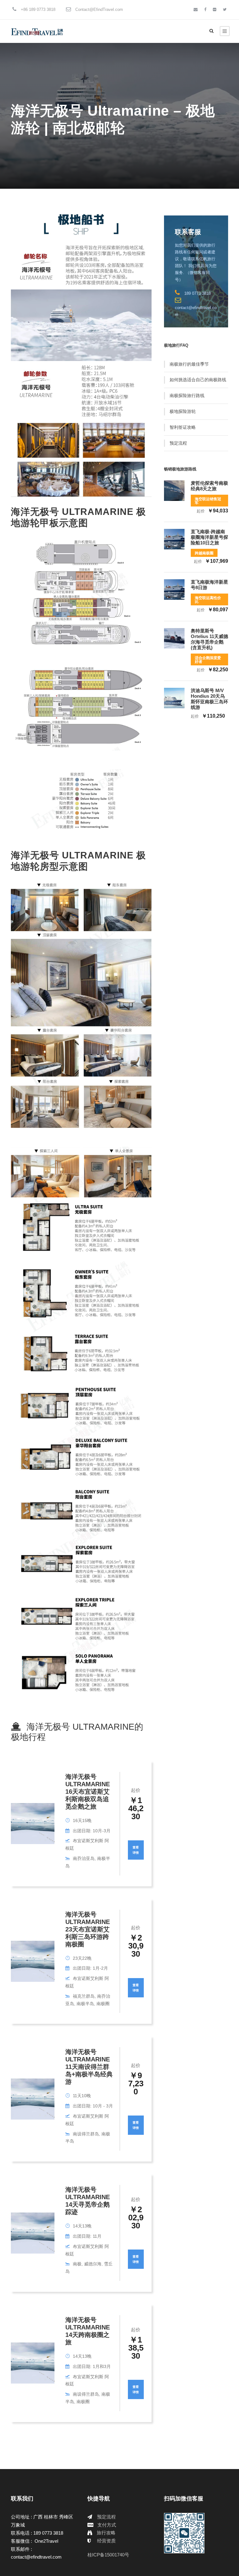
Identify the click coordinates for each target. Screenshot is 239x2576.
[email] (196, 9)
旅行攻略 (106, 2533)
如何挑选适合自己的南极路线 (198, 380)
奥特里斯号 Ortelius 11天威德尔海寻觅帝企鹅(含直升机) (209, 639)
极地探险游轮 (183, 411)
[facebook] (205, 9)
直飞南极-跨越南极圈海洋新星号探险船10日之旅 (209, 537)
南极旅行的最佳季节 (189, 364)
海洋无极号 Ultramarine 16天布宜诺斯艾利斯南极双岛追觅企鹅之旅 (88, 1792)
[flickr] (215, 9)
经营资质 (106, 2541)
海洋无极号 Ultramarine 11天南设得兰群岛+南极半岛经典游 (89, 2067)
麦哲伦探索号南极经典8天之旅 (209, 486)
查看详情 (136, 1850)
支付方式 (107, 2525)
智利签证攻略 (183, 427)
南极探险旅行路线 (187, 395)
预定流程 (178, 443)
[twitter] (225, 9)
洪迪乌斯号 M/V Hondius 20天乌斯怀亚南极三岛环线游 (209, 699)
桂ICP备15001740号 (108, 2555)
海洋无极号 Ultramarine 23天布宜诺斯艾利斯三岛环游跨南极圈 (88, 1929)
